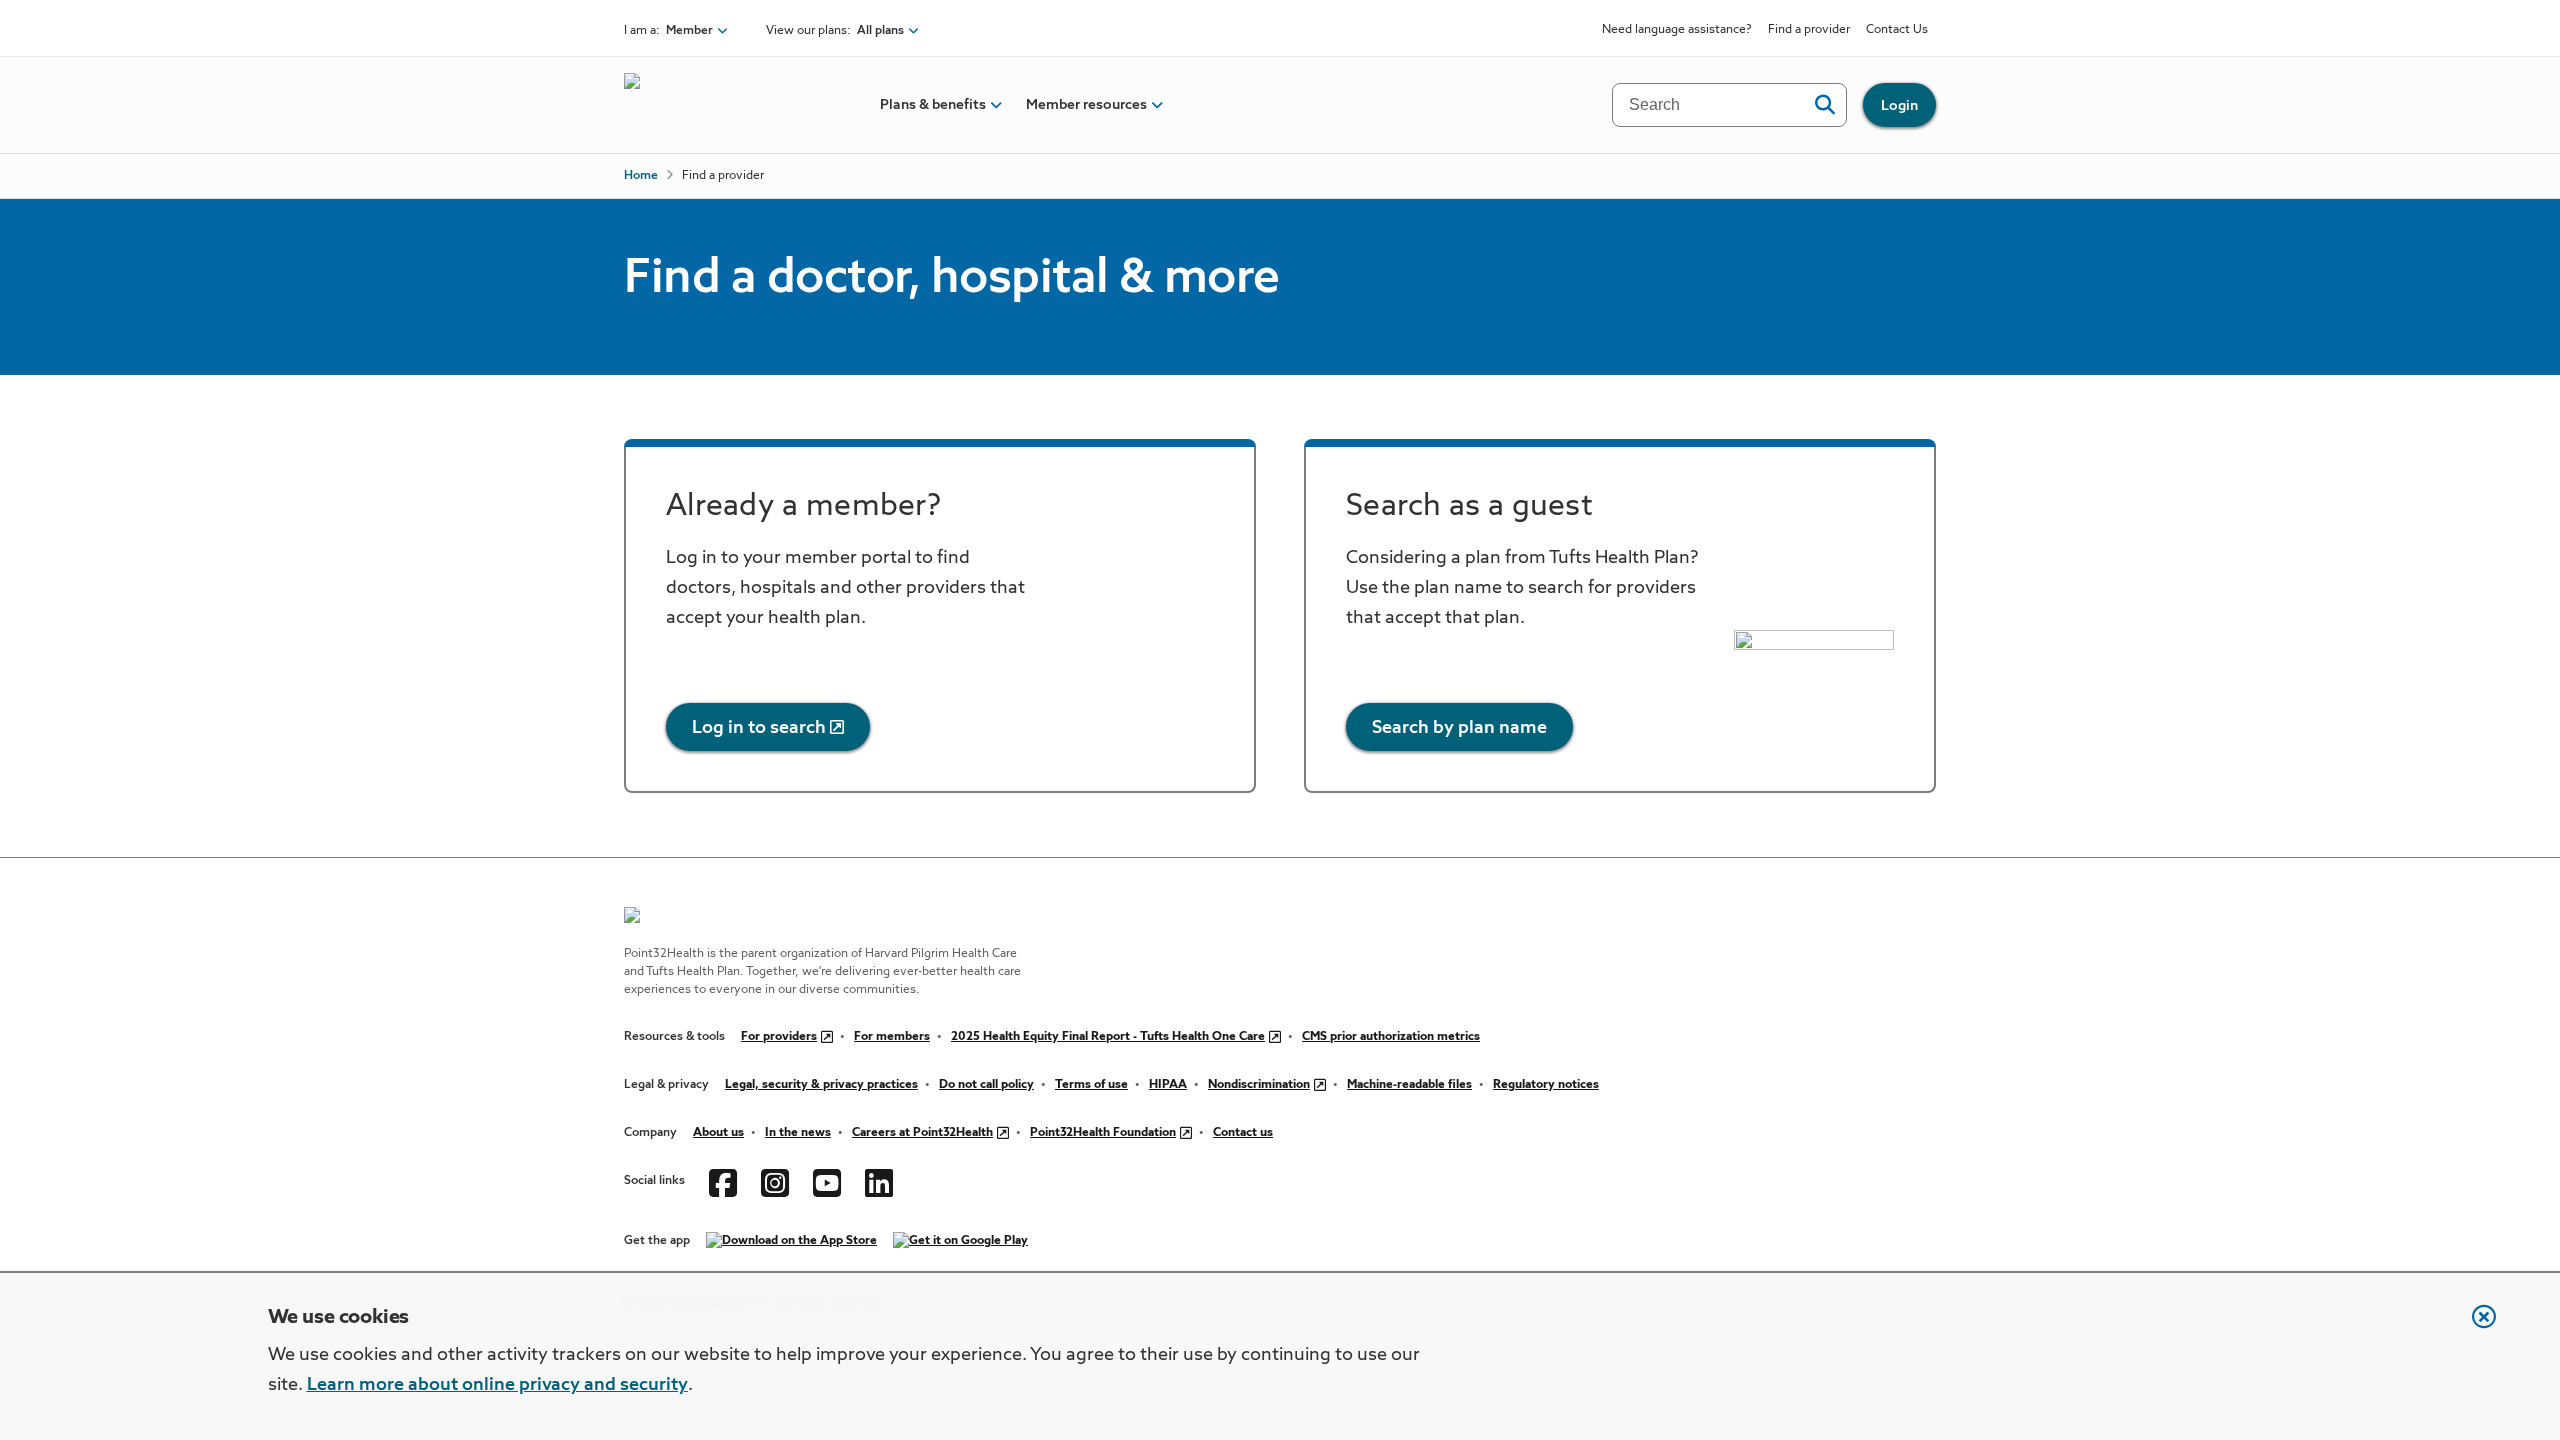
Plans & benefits (933, 105)
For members (892, 1037)
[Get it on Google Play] (960, 1241)
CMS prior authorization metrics (1391, 1037)
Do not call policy (986, 1085)
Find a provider (1809, 30)
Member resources (1086, 105)
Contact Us (1897, 30)
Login (1899, 106)
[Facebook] (723, 1181)
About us (718, 1133)
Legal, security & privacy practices (821, 1085)
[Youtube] (827, 1181)
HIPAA (1168, 1085)
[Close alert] (2474, 1327)
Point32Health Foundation (1103, 1133)
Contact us (1243, 1133)
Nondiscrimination (1259, 1085)
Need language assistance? (1677, 30)
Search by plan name (1459, 728)
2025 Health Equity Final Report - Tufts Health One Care (1108, 1037)
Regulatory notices (1546, 1085)
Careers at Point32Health (922, 1133)
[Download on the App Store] (791, 1241)
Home (641, 176)
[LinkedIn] (879, 1181)
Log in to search (759, 728)
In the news (798, 1133)
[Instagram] (775, 1181)
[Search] (1824, 105)
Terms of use (1091, 1085)
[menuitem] (933, 105)
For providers (779, 1037)
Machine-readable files (1409, 1085)
